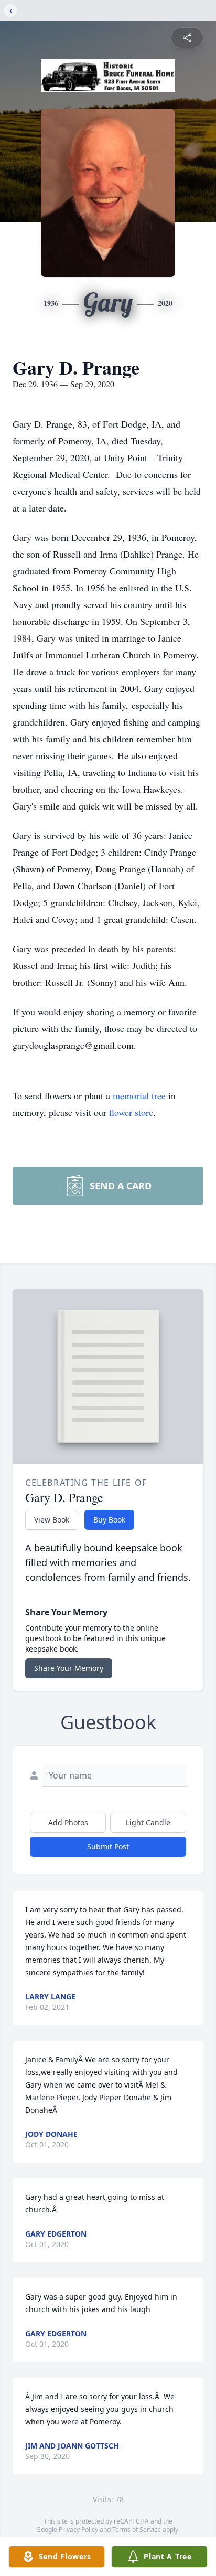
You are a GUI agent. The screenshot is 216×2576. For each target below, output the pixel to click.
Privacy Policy (78, 2530)
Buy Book (109, 1520)
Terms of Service (137, 2530)
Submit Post (108, 1846)
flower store (131, 1112)
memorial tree (139, 1095)
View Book (52, 1520)
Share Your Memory (69, 1668)
